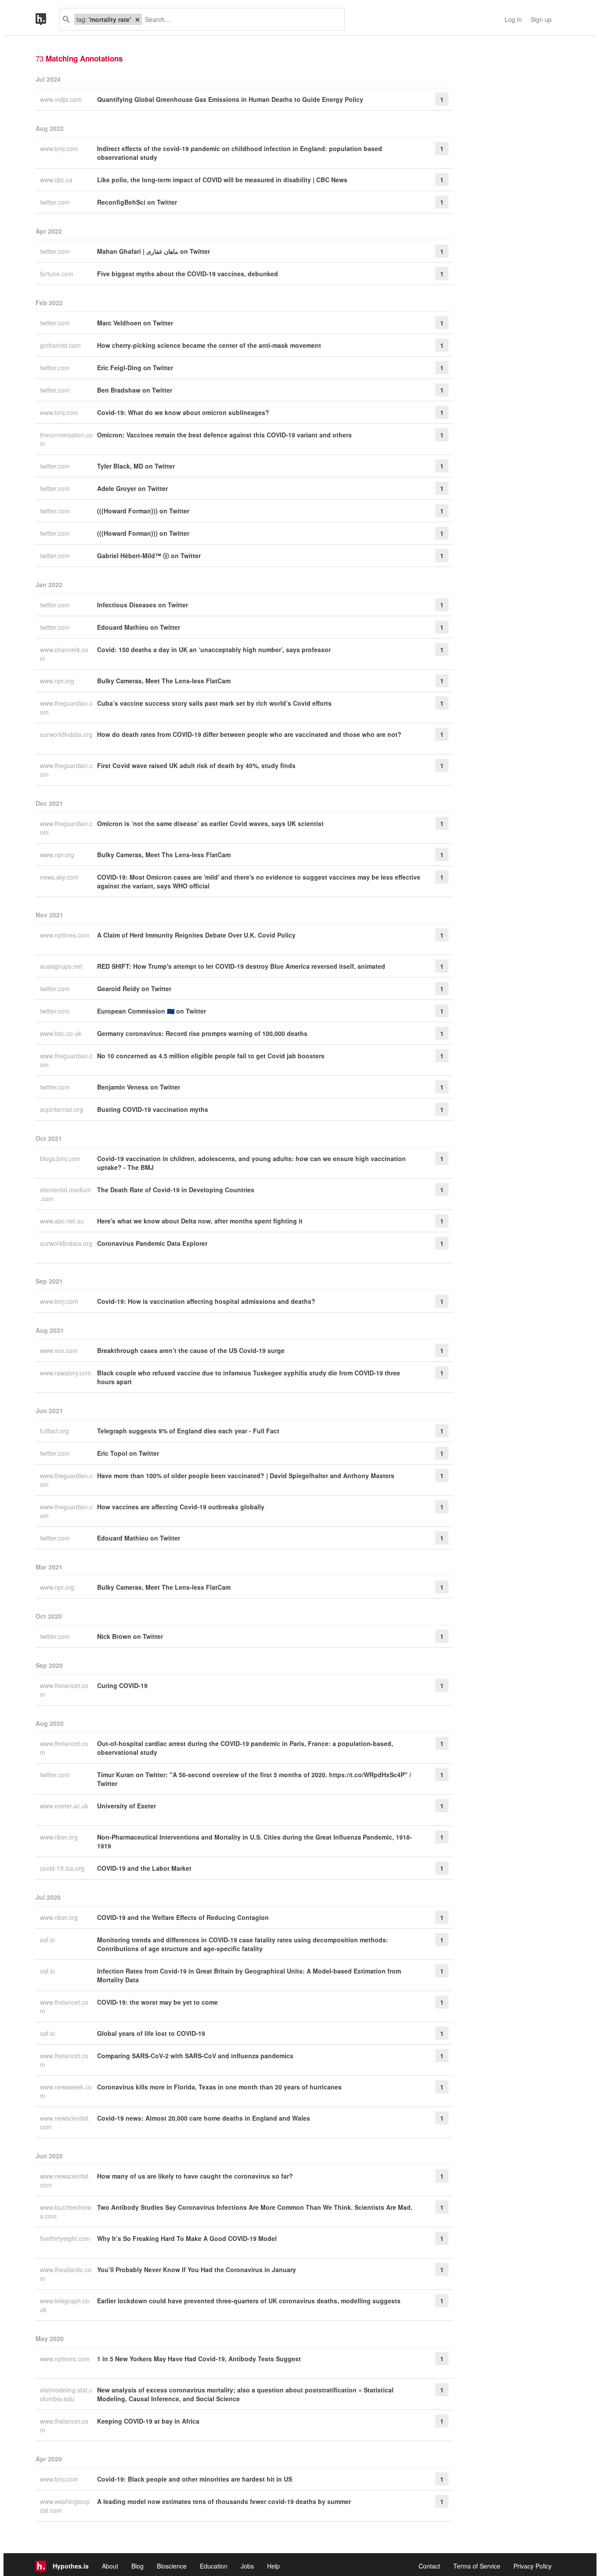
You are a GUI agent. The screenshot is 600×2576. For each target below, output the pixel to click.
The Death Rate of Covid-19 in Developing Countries (176, 1190)
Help (273, 2566)
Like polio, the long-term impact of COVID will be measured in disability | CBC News (222, 180)
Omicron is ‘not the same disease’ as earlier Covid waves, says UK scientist (210, 823)
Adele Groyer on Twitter (132, 488)
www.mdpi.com (62, 99)
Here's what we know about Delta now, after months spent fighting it (200, 1221)
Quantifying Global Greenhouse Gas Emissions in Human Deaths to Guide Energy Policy (230, 99)
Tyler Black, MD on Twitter (136, 466)
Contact (429, 2566)
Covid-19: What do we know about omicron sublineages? (183, 412)
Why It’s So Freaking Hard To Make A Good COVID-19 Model (187, 2238)
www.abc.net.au (63, 1221)
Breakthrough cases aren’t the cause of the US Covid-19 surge (191, 1350)
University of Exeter (127, 1806)
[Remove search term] (137, 19)
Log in (513, 19)
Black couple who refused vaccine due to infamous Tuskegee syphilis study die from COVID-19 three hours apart (249, 1377)
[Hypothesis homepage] (47, 19)
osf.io (48, 1940)
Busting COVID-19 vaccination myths (153, 1109)
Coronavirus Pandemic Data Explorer (152, 1243)
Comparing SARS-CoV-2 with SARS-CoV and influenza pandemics (195, 2056)
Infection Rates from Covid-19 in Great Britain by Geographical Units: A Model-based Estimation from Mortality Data (249, 1975)
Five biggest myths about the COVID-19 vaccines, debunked (188, 274)
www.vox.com (60, 1350)
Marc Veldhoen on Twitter (135, 323)
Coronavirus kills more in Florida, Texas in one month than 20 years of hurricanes (219, 2087)
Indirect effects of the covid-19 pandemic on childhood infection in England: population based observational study (240, 153)
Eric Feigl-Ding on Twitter (135, 368)
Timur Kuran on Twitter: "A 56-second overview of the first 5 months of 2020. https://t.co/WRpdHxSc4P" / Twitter (254, 1779)
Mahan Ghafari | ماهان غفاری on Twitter (154, 251)
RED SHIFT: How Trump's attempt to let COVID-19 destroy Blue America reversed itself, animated (241, 966)
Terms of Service (477, 2566)
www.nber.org (60, 1837)
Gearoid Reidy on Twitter (134, 989)
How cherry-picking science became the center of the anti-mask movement (209, 345)
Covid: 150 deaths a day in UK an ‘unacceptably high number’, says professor (214, 649)
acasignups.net (62, 966)
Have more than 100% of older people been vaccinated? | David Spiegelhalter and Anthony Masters (246, 1476)
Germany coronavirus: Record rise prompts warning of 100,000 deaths (202, 1033)
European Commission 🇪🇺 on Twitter (152, 1011)
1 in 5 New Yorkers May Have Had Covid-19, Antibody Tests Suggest (199, 2359)
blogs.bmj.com (61, 1158)
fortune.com (58, 274)
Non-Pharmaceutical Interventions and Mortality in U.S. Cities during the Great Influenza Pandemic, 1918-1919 (255, 1841)
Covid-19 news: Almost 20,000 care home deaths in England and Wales (204, 2118)
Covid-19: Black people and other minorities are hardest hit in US (195, 2479)
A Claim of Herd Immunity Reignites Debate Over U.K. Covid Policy (196, 935)
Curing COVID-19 (122, 1685)
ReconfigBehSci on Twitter (137, 202)
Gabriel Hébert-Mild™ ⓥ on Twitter (149, 556)
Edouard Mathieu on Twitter (139, 627)
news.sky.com (60, 877)
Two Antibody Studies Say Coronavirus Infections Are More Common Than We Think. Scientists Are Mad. (255, 2207)
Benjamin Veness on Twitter (139, 1087)
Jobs (247, 2566)
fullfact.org (55, 1431)
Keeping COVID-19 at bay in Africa (148, 2421)
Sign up (541, 19)
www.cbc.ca (57, 180)
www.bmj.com (60, 148)
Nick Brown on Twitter (130, 1636)
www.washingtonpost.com (65, 2506)
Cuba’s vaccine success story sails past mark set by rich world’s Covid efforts (214, 703)
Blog (137, 2566)
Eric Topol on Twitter (128, 1453)
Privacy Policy (533, 2566)
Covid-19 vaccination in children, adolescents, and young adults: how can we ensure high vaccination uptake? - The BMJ (251, 1163)
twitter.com (56, 202)
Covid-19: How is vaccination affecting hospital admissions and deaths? (206, 1301)
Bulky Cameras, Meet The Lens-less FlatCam (164, 681)
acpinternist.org (62, 1109)
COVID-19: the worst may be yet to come (157, 2002)
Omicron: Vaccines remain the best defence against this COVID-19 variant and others (224, 435)
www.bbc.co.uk (61, 1033)
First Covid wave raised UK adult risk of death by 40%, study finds (196, 765)
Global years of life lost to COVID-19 (151, 2033)
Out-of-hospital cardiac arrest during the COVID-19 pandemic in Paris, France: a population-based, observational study (245, 1748)
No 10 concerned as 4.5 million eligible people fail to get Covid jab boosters (211, 1056)
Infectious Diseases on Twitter (143, 605)
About (110, 2566)
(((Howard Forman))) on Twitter (143, 511)
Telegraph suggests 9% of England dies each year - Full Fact (188, 1431)
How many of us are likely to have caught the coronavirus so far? (195, 2176)
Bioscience (172, 2566)
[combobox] (240, 19)
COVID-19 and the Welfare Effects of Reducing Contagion (183, 1917)
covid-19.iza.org (63, 1868)
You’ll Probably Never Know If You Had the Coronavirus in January (197, 2269)
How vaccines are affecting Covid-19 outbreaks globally (181, 1507)
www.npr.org (58, 681)
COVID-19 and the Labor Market (144, 1868)
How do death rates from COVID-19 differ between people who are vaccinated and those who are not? (249, 734)
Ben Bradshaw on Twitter (135, 390)
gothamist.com (61, 345)
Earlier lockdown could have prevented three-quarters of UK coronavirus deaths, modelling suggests (249, 2301)
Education (214, 2566)
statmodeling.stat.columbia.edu (66, 2394)
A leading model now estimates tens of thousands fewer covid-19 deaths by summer (224, 2501)
